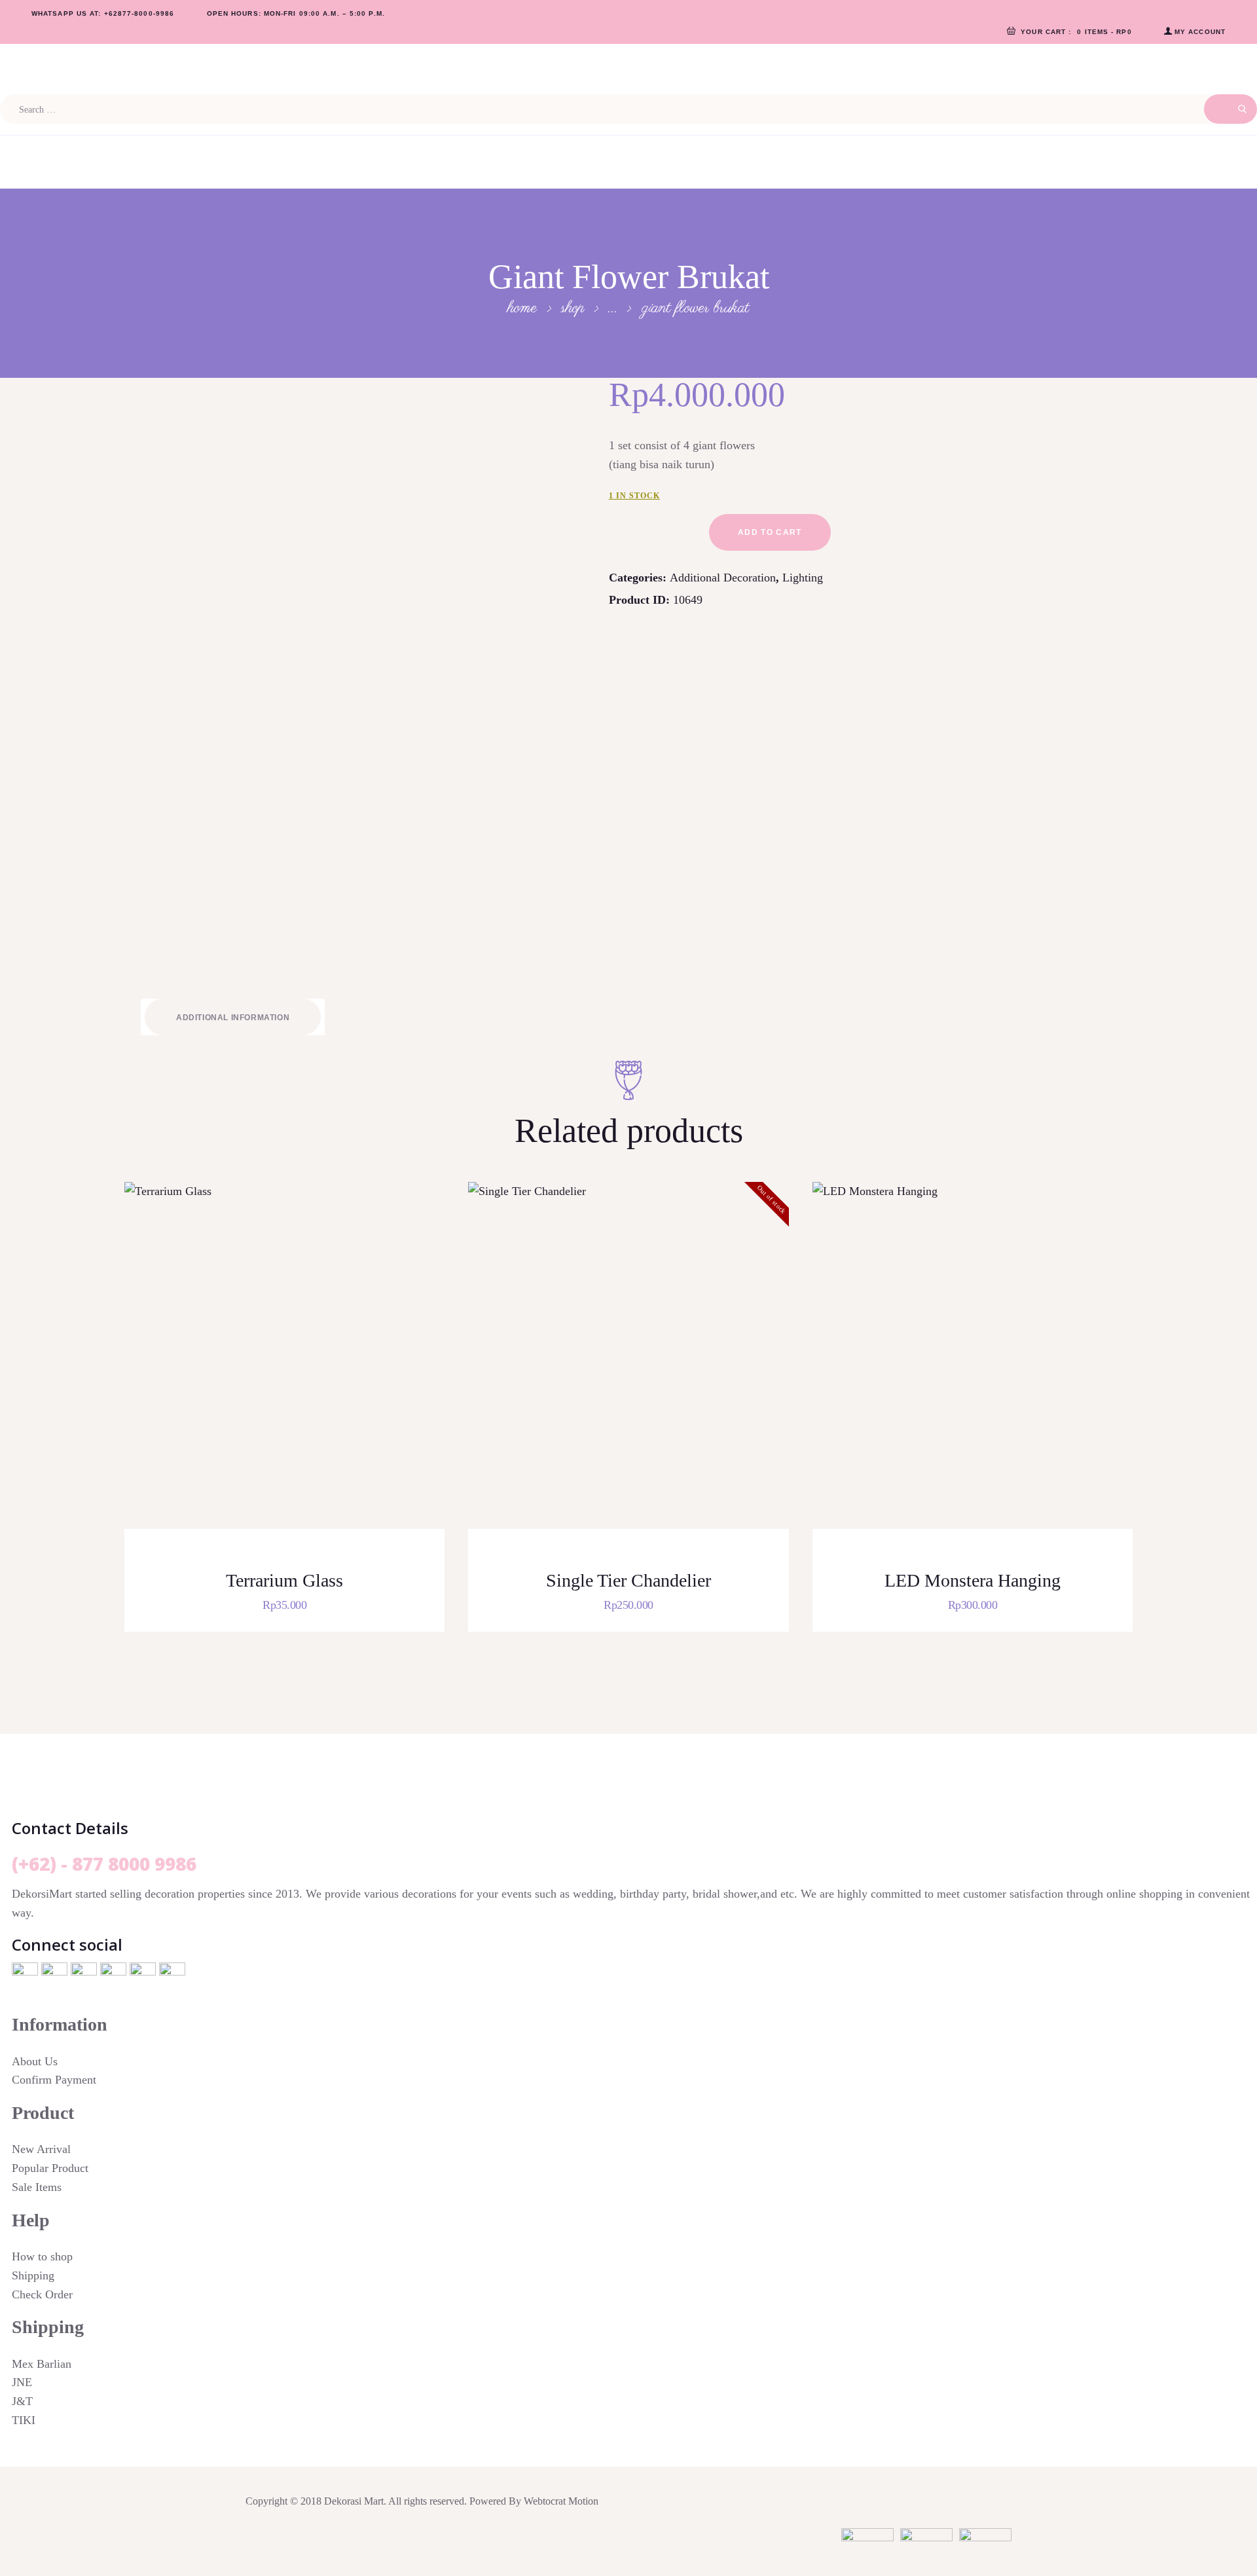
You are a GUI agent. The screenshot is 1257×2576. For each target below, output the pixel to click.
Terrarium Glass (284, 1580)
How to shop (42, 2256)
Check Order (42, 2294)
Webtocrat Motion (561, 2501)
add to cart (770, 532)
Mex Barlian (42, 2364)
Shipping (33, 2275)
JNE (22, 2382)
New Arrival (41, 2149)
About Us (35, 2061)
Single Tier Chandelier (628, 1580)
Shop (573, 308)
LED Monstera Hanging (973, 1580)
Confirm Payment (54, 2080)
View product (293, 1373)
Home (522, 308)
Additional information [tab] (233, 1018)
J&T (22, 2401)
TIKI (24, 2420)
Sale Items (37, 2187)
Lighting (803, 578)
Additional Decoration (723, 578)
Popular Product (50, 2168)
